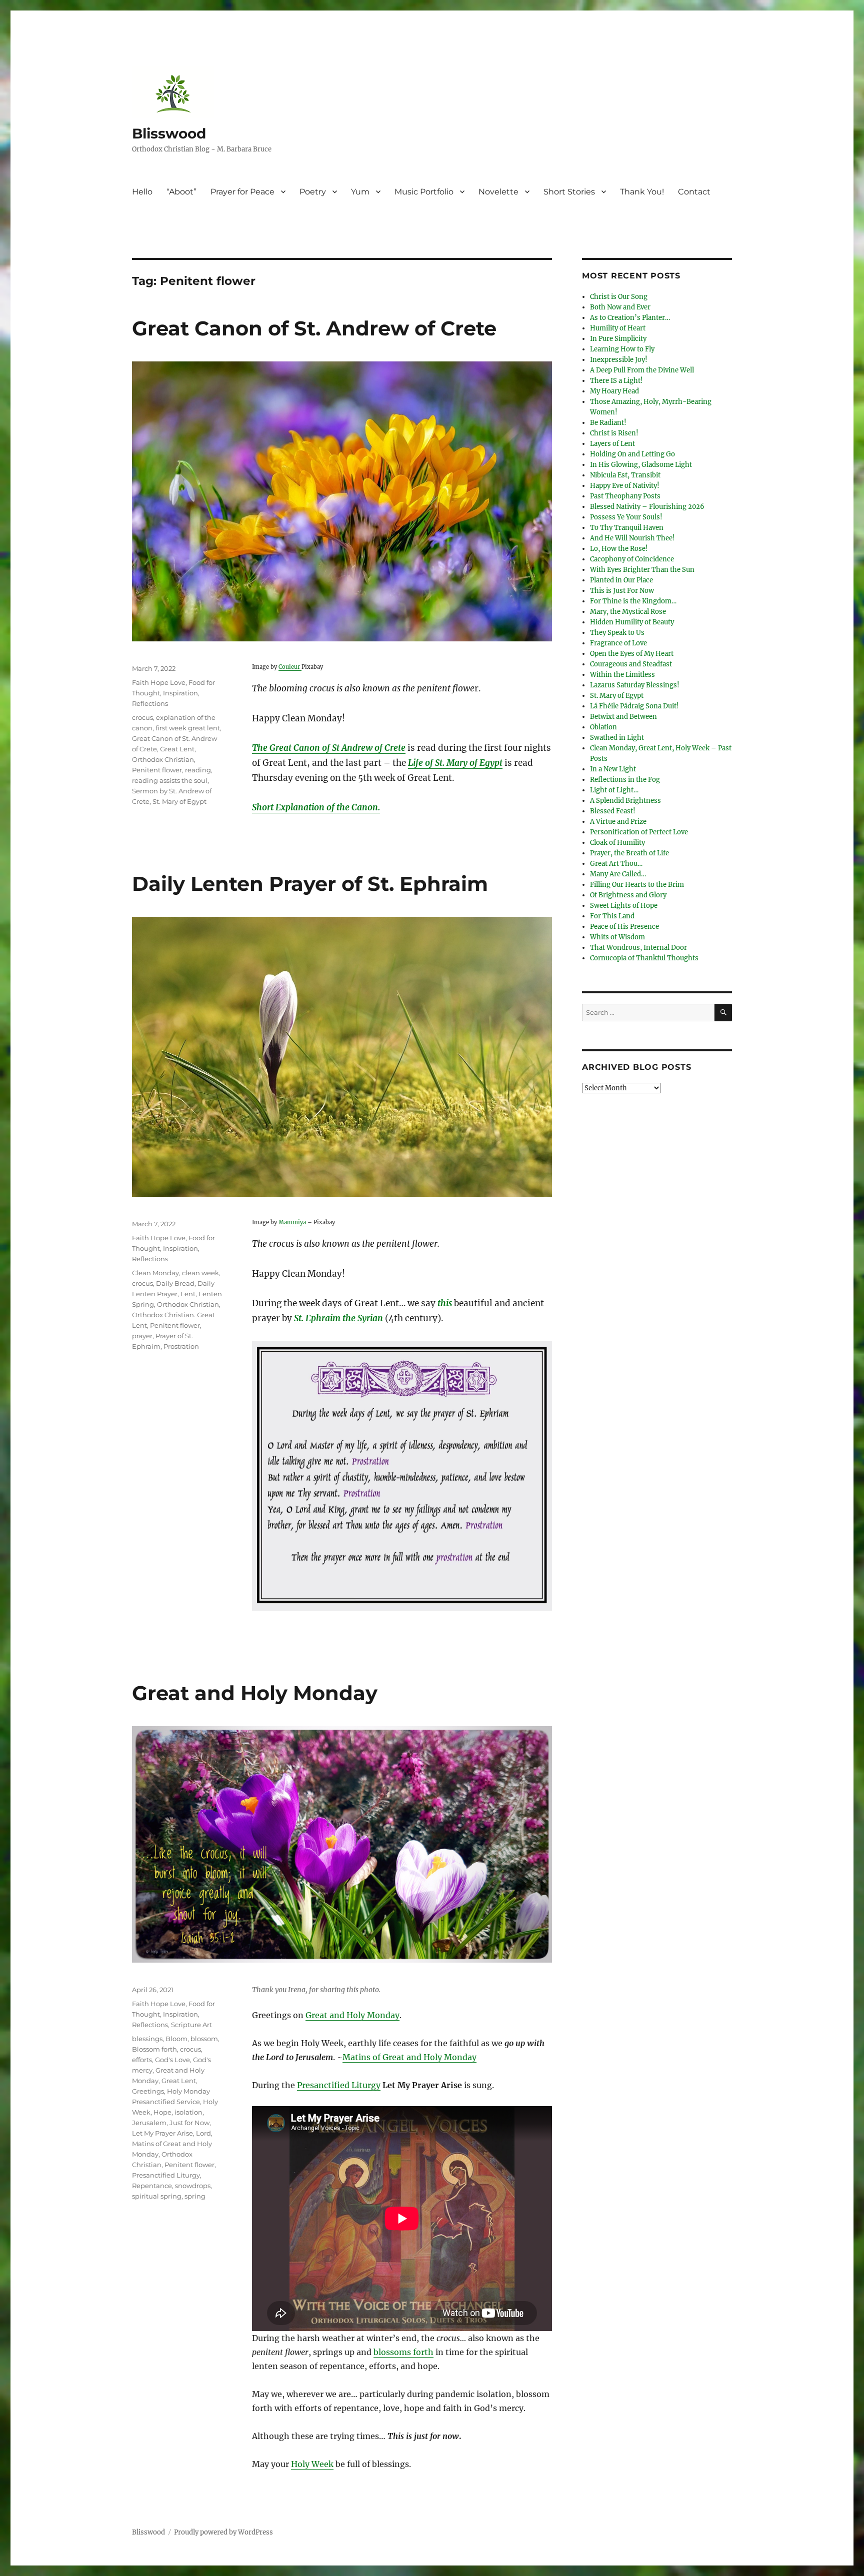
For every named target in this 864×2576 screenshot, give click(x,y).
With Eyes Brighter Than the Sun (642, 570)
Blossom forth (154, 2049)
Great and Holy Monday (255, 1693)
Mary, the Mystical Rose (628, 612)
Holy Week (312, 2464)
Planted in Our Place (621, 580)
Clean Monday (155, 1273)
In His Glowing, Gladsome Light (641, 465)
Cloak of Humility (617, 843)
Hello (142, 192)
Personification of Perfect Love (639, 832)
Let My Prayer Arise (162, 2133)
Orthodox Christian (163, 759)
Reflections (150, 703)
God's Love (172, 2060)
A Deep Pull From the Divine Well (642, 370)
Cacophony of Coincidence (632, 559)
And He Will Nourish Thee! (632, 538)
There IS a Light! (616, 381)
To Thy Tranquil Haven (627, 528)
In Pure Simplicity (618, 339)
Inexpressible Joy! (619, 360)
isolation (188, 2112)
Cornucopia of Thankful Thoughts (644, 958)
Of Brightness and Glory (628, 895)
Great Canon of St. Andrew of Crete (314, 328)
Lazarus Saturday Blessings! (635, 685)
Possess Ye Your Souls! (626, 517)
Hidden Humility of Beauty (632, 622)
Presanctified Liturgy (339, 2085)
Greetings (148, 2091)
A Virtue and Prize (618, 822)
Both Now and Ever (620, 307)
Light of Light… (614, 790)
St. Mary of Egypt (179, 801)
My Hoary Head (614, 391)
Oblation (603, 727)
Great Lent (177, 749)
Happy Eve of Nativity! (625, 486)
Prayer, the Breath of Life (629, 853)
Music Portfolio (424, 192)
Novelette (498, 192)
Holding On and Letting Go (632, 454)
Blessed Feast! (613, 811)
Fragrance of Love (618, 643)
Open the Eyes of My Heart (632, 654)
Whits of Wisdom (617, 937)
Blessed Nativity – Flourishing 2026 (647, 507)
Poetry (313, 192)
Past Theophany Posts (625, 496)
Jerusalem (149, 2123)
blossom (204, 2039)
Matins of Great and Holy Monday (409, 2057)
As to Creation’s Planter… (630, 318)
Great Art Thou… (616, 864)
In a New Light (613, 769)
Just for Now (189, 2123)
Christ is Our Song (619, 297)
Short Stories (569, 192)
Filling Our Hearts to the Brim (637, 885)
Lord (203, 2133)
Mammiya (293, 1222)
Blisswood (169, 133)
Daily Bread (175, 1283)
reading (198, 770)
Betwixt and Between (623, 717)
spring (195, 2196)
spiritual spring (157, 2196)
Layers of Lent (612, 444)
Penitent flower (157, 770)
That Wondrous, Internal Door (638, 948)
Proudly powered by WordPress (223, 2532)
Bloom (176, 2039)
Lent (188, 1294)
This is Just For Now (622, 591)
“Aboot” (181, 192)
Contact (694, 192)
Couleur (290, 667)
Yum (360, 192)
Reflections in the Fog (625, 780)
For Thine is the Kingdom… (633, 601)
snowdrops (193, 2186)
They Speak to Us (617, 633)
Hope (162, 2112)
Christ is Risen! (614, 433)
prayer (142, 1336)
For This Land (612, 916)
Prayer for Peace (242, 192)
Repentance (152, 2186)
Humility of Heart (618, 328)
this (445, 1303)
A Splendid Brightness (625, 801)
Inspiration (180, 693)
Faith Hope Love (159, 682)
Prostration (181, 1346)
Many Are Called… (618, 874)
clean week (200, 1273)
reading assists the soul (170, 780)
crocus (142, 717)
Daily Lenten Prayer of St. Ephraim (310, 884)
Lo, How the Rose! (619, 549)
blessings (147, 2039)
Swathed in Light (617, 738)
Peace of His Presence (624, 927)
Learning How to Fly (622, 349)
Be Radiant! (608, 423)
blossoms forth (403, 2352)
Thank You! (642, 192)
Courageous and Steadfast (631, 664)
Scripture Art (191, 2025)
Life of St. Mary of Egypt (455, 763)
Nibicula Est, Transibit (625, 475)
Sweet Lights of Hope (624, 906)
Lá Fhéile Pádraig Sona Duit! (634, 706)
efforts (142, 2060)
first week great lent (188, 728)
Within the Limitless (622, 675)
